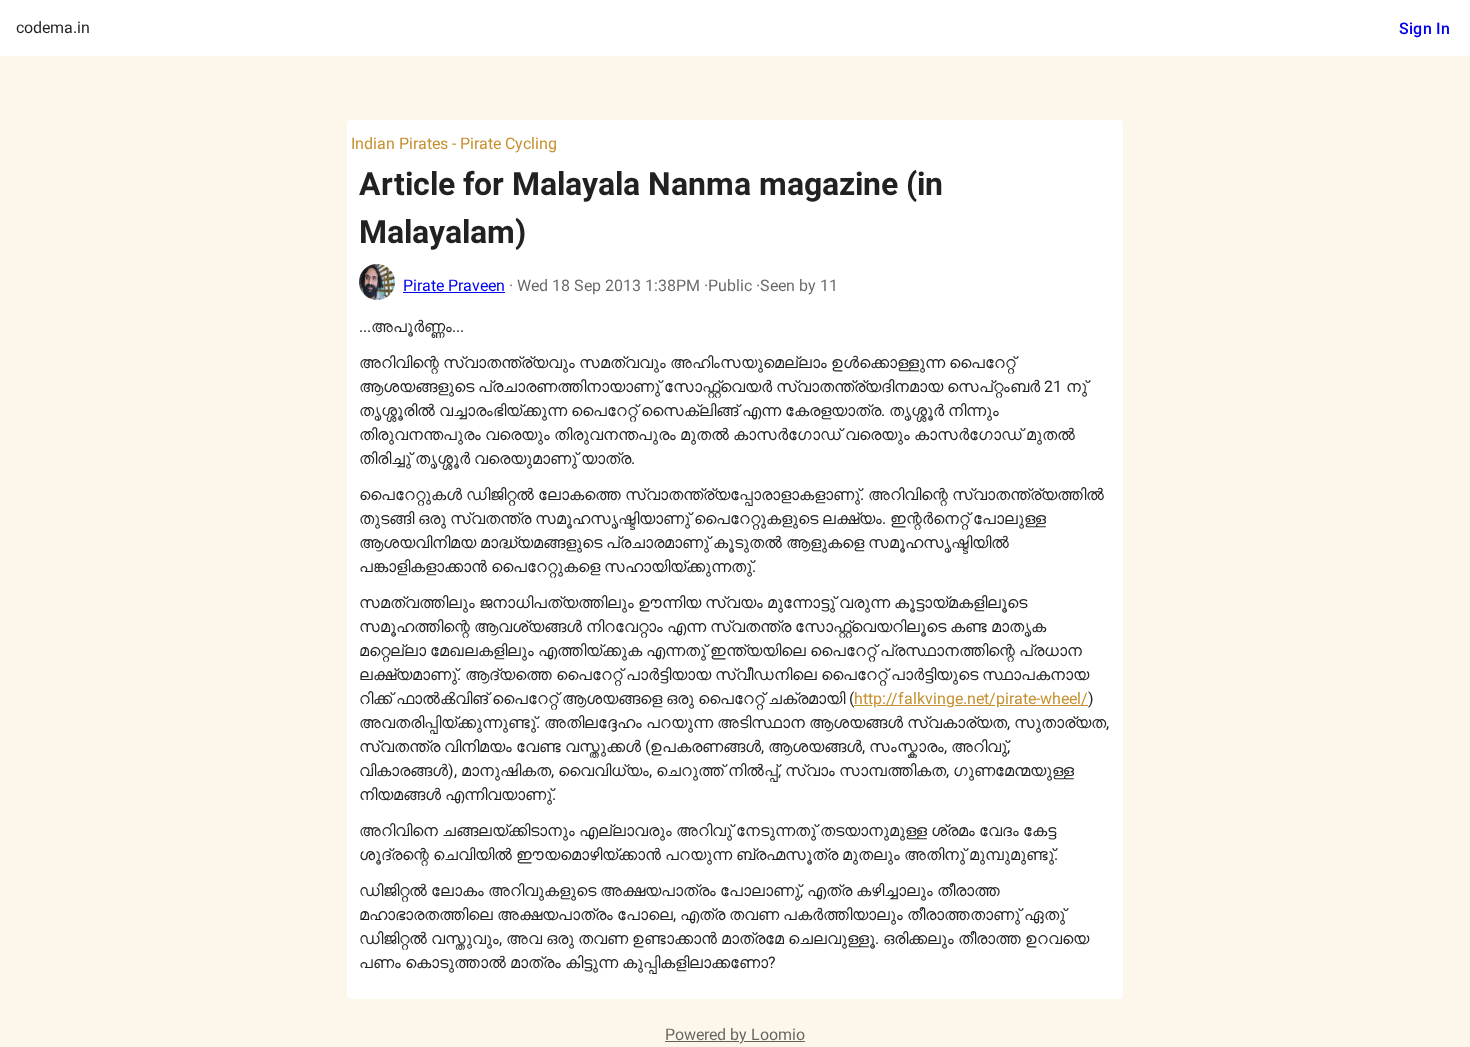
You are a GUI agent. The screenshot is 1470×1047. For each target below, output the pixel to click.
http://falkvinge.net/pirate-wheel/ (971, 698)
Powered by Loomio (735, 1034)
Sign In (1424, 28)
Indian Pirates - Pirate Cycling (454, 143)
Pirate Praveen (454, 285)
